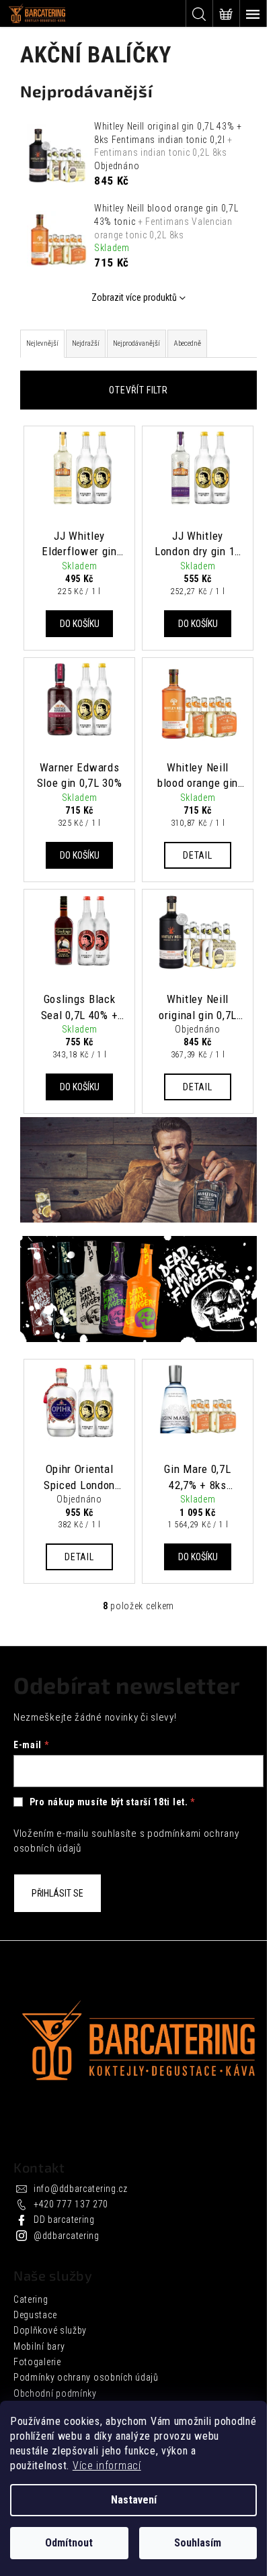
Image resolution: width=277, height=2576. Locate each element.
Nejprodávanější (136, 343)
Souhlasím (198, 2543)
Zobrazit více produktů (134, 297)
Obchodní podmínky (55, 2393)
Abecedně (187, 343)
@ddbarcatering (67, 2236)
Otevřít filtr (138, 390)
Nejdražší (86, 343)
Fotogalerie (37, 2362)
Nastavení (134, 2500)
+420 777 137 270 (71, 2204)
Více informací (107, 2466)
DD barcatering (64, 2220)
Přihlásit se (57, 1893)
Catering (31, 2299)
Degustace (35, 2315)
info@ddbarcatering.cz (81, 2189)
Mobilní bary (39, 2346)
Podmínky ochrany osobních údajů (86, 2377)
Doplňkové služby (50, 2330)
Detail (197, 855)
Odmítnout (69, 2543)
